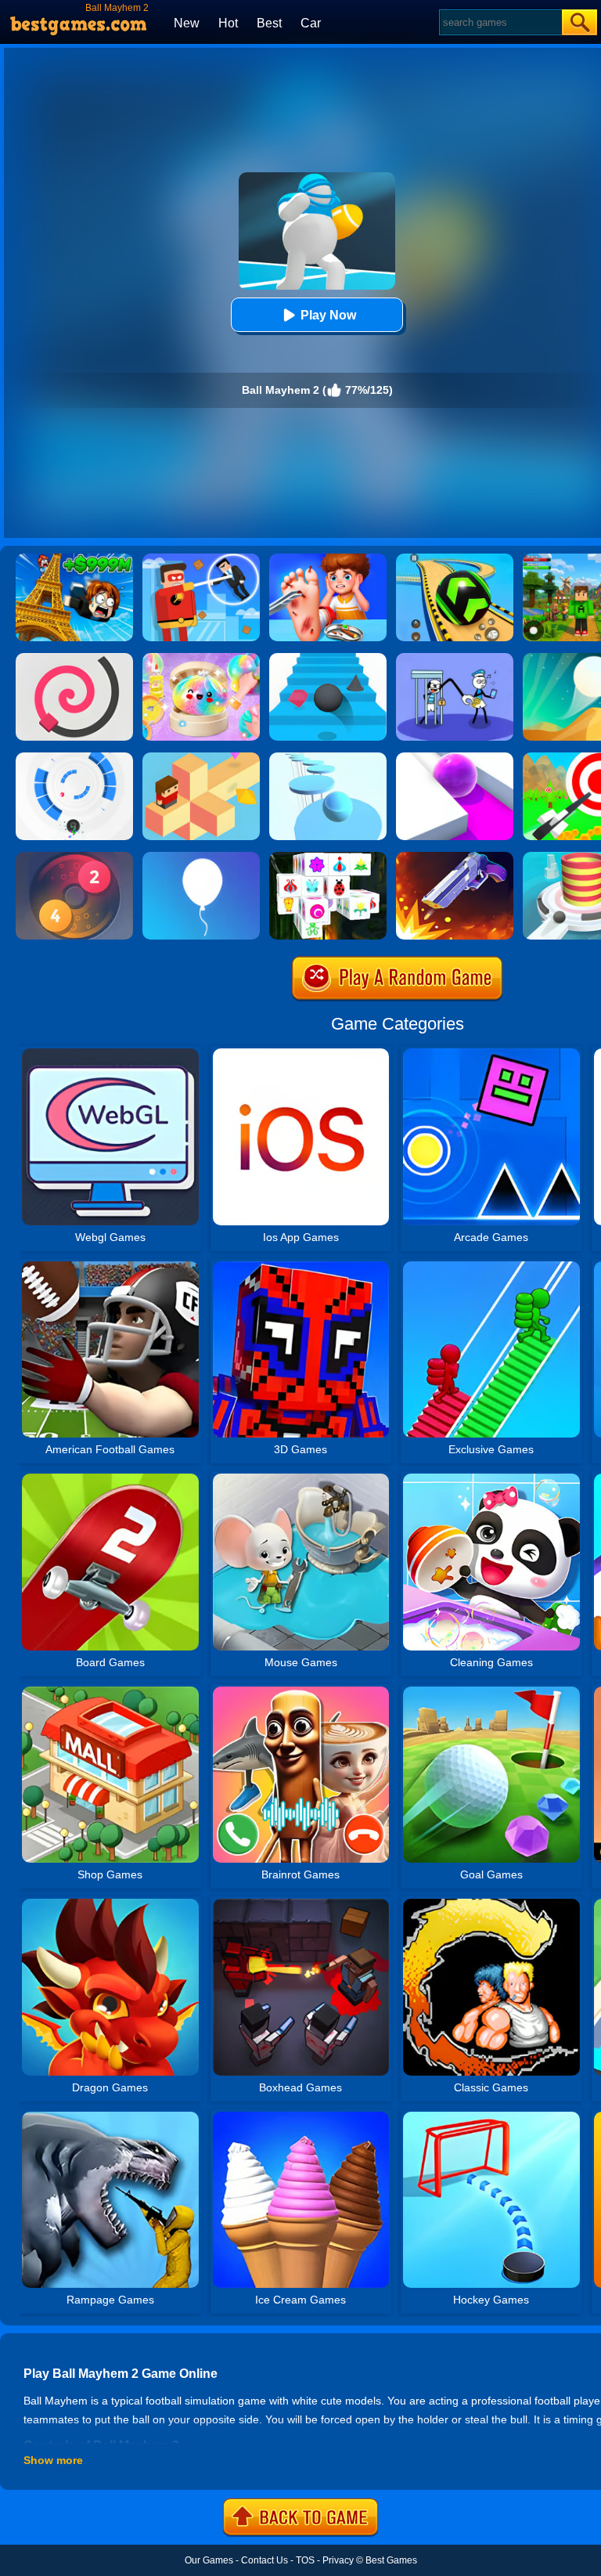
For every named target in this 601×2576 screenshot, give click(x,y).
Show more (53, 2460)
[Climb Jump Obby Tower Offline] (74, 559)
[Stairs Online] (328, 658)
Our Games (209, 2560)
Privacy (338, 2560)
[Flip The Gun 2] (455, 857)
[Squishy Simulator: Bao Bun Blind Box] (201, 658)
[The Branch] (201, 758)
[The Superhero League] (201, 559)
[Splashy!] (328, 758)
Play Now (328, 315)
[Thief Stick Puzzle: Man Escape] (455, 658)
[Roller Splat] (455, 758)
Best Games (391, 2560)
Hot (228, 23)
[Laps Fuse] (74, 857)
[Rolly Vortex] (74, 758)
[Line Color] (74, 658)
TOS (305, 2560)
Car (311, 23)
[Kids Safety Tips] (328, 559)
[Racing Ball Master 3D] (455, 559)
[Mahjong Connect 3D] (328, 857)
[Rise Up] (201, 857)
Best (269, 23)
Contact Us (265, 2560)
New (187, 23)
